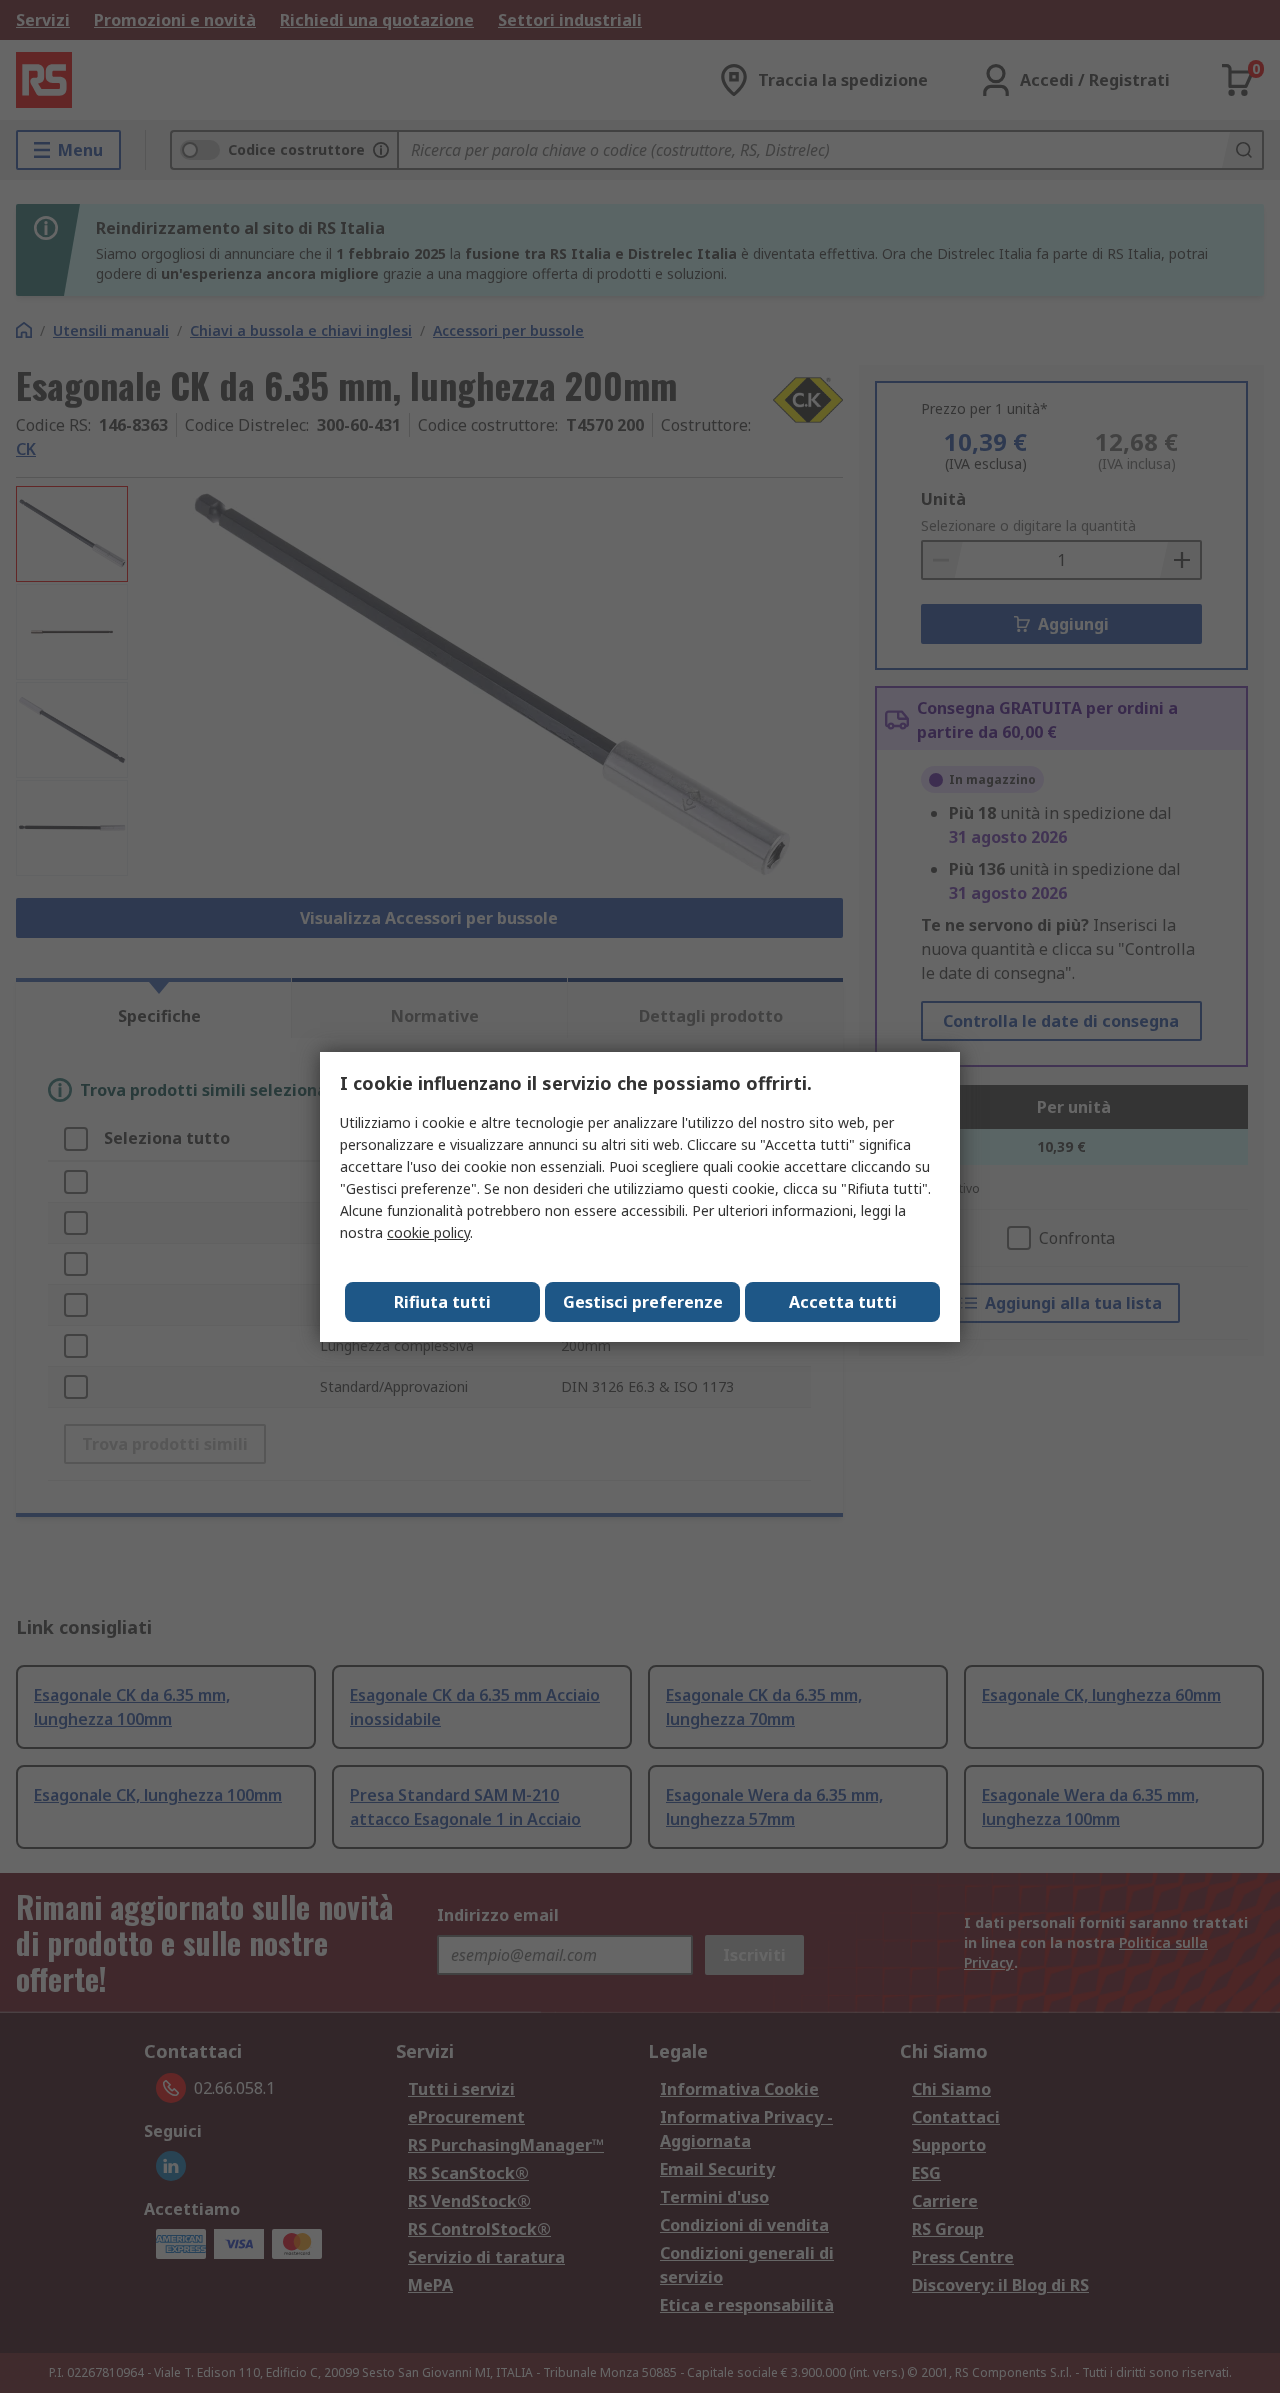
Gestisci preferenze (643, 1302)
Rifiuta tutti (442, 1302)
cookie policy (428, 1232)
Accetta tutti (843, 1302)
